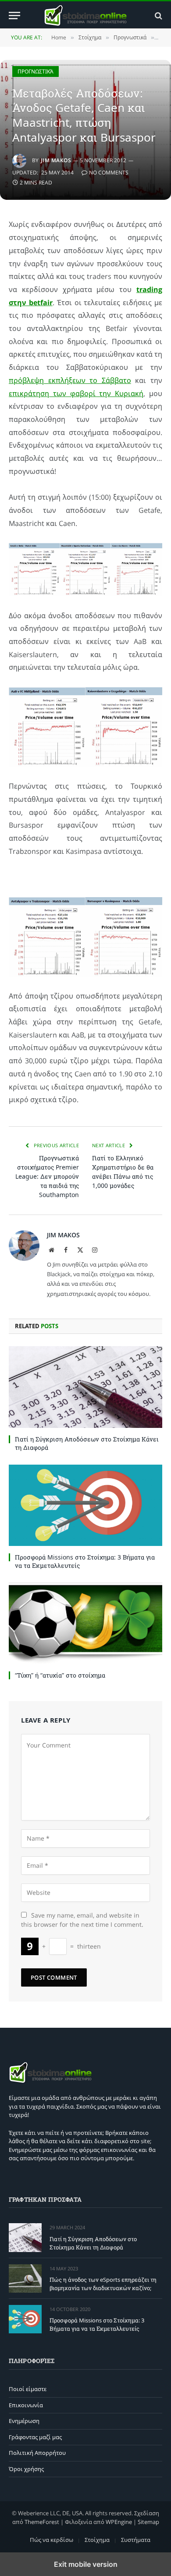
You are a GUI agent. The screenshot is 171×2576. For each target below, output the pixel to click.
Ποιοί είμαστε (28, 2389)
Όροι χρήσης (26, 2469)
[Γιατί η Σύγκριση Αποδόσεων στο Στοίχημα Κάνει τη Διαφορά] (85, 1387)
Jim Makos (56, 160)
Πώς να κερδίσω (52, 2540)
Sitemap (148, 2522)
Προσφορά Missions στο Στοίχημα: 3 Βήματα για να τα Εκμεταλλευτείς (97, 2324)
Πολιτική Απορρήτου (37, 2453)
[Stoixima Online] (85, 16)
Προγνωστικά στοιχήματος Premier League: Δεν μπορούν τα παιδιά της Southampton (47, 1176)
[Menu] (14, 16)
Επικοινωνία (26, 2405)
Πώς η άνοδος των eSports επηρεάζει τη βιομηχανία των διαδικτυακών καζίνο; (103, 2284)
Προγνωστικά (36, 71)
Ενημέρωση (24, 2421)
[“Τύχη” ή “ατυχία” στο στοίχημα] (85, 1623)
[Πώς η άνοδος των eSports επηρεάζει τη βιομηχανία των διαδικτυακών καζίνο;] (25, 2278)
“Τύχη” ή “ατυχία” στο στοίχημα (60, 1675)
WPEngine (119, 2522)
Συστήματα (136, 2540)
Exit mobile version (86, 2564)
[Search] (158, 16)
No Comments (109, 172)
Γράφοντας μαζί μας (35, 2437)
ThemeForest (42, 2522)
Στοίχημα (97, 2540)
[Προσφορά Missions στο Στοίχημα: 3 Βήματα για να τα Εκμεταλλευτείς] (85, 1505)
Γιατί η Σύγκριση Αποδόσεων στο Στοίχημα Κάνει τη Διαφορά (93, 2243)
